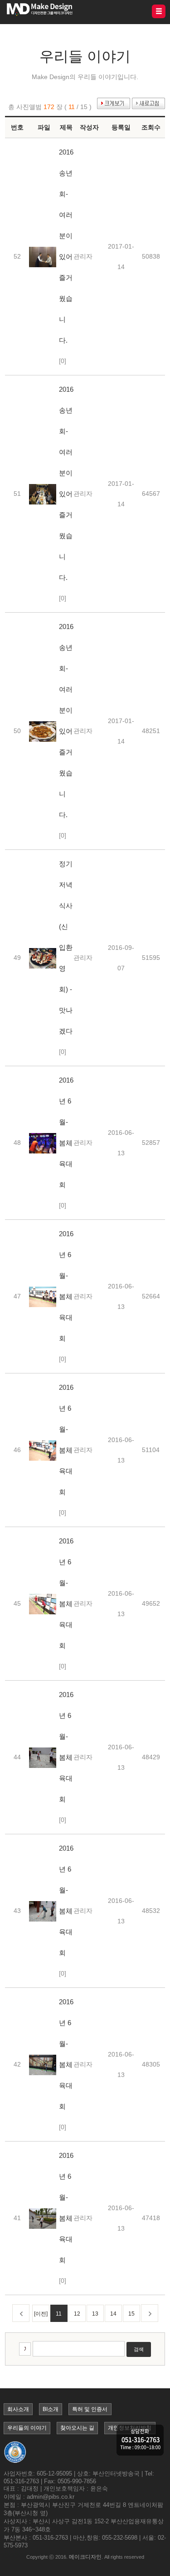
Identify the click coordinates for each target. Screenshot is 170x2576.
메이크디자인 (85, 2557)
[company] (140, 2441)
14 (113, 2314)
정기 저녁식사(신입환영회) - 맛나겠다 (66, 947)
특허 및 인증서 (90, 2409)
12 (77, 2314)
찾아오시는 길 (77, 2428)
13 (95, 2314)
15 (131, 2314)
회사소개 (18, 2409)
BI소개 (51, 2409)
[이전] (41, 2314)
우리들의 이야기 (27, 2428)
